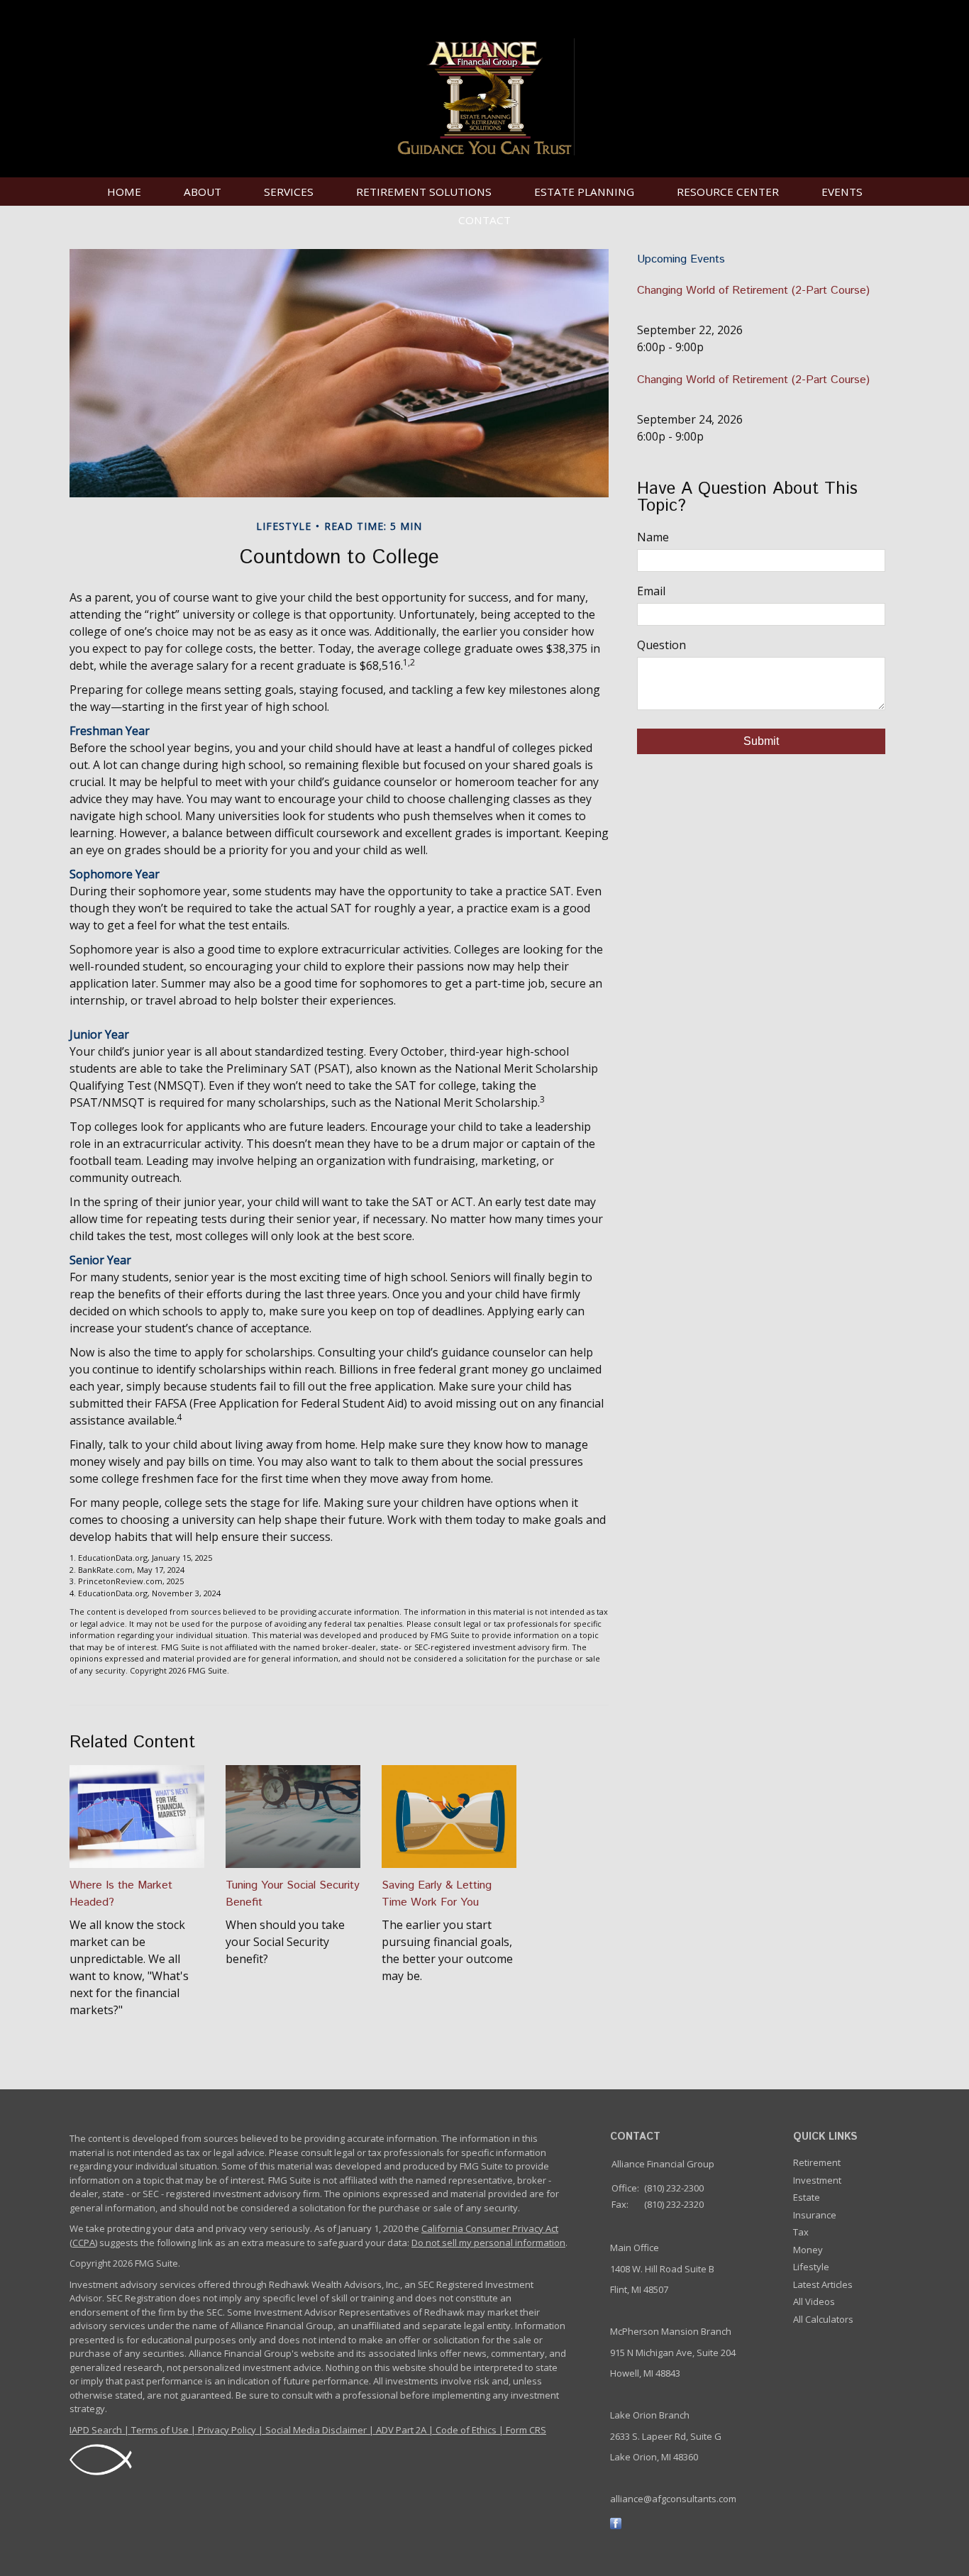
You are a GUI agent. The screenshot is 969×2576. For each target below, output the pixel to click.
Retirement (817, 2162)
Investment (817, 2180)
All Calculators (823, 2319)
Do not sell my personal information (488, 2243)
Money (808, 2250)
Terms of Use (160, 2430)
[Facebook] (616, 2523)
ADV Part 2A (401, 2430)
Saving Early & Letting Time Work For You (437, 1894)
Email (651, 591)
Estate (807, 2197)
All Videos (814, 2301)
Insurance (815, 2215)
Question (661, 645)
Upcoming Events (681, 259)
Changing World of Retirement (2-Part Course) (753, 291)
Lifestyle (811, 2267)
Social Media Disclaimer (316, 2430)
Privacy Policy (227, 2430)
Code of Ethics (466, 2430)
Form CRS (526, 2430)
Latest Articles (823, 2284)
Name (653, 537)
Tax (801, 2232)
